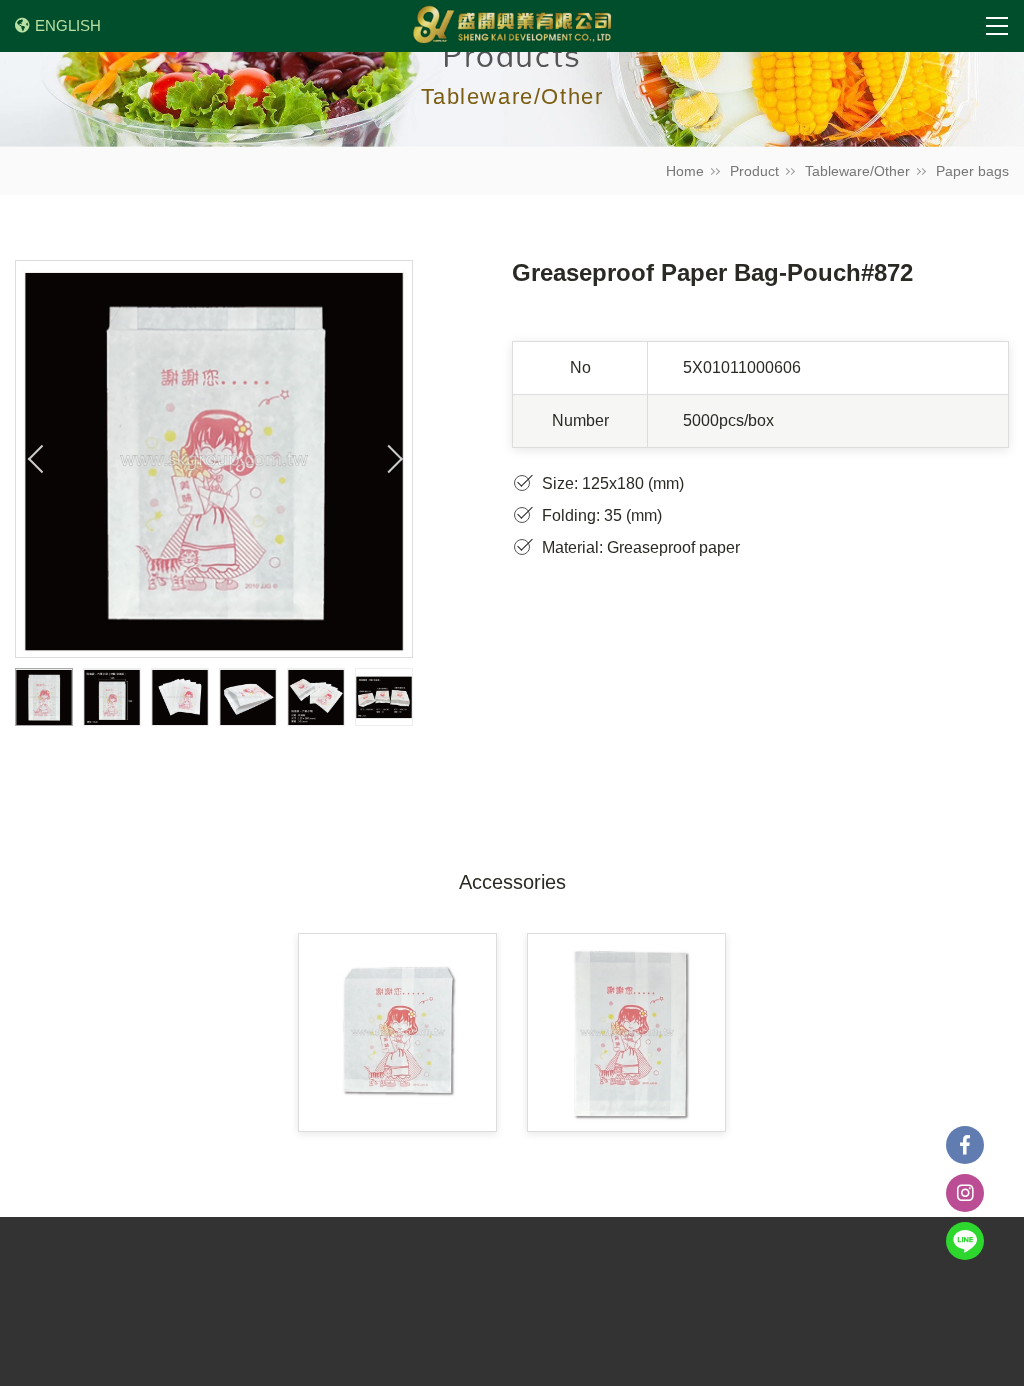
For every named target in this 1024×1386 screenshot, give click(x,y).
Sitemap (421, 1287)
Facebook (965, 1145)
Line (965, 1241)
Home (685, 171)
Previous (36, 459)
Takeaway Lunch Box (753, 1260)
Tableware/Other (857, 171)
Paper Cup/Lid (502, 1260)
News (299, 1260)
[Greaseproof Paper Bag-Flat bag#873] (397, 1032)
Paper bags (972, 171)
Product (754, 171)
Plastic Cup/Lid (387, 1260)
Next (392, 459)
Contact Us (337, 1287)
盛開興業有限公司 (512, 26)
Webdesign (925, 1366)
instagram (965, 1193)
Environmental (616, 1260)
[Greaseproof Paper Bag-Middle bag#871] (626, 1032)
